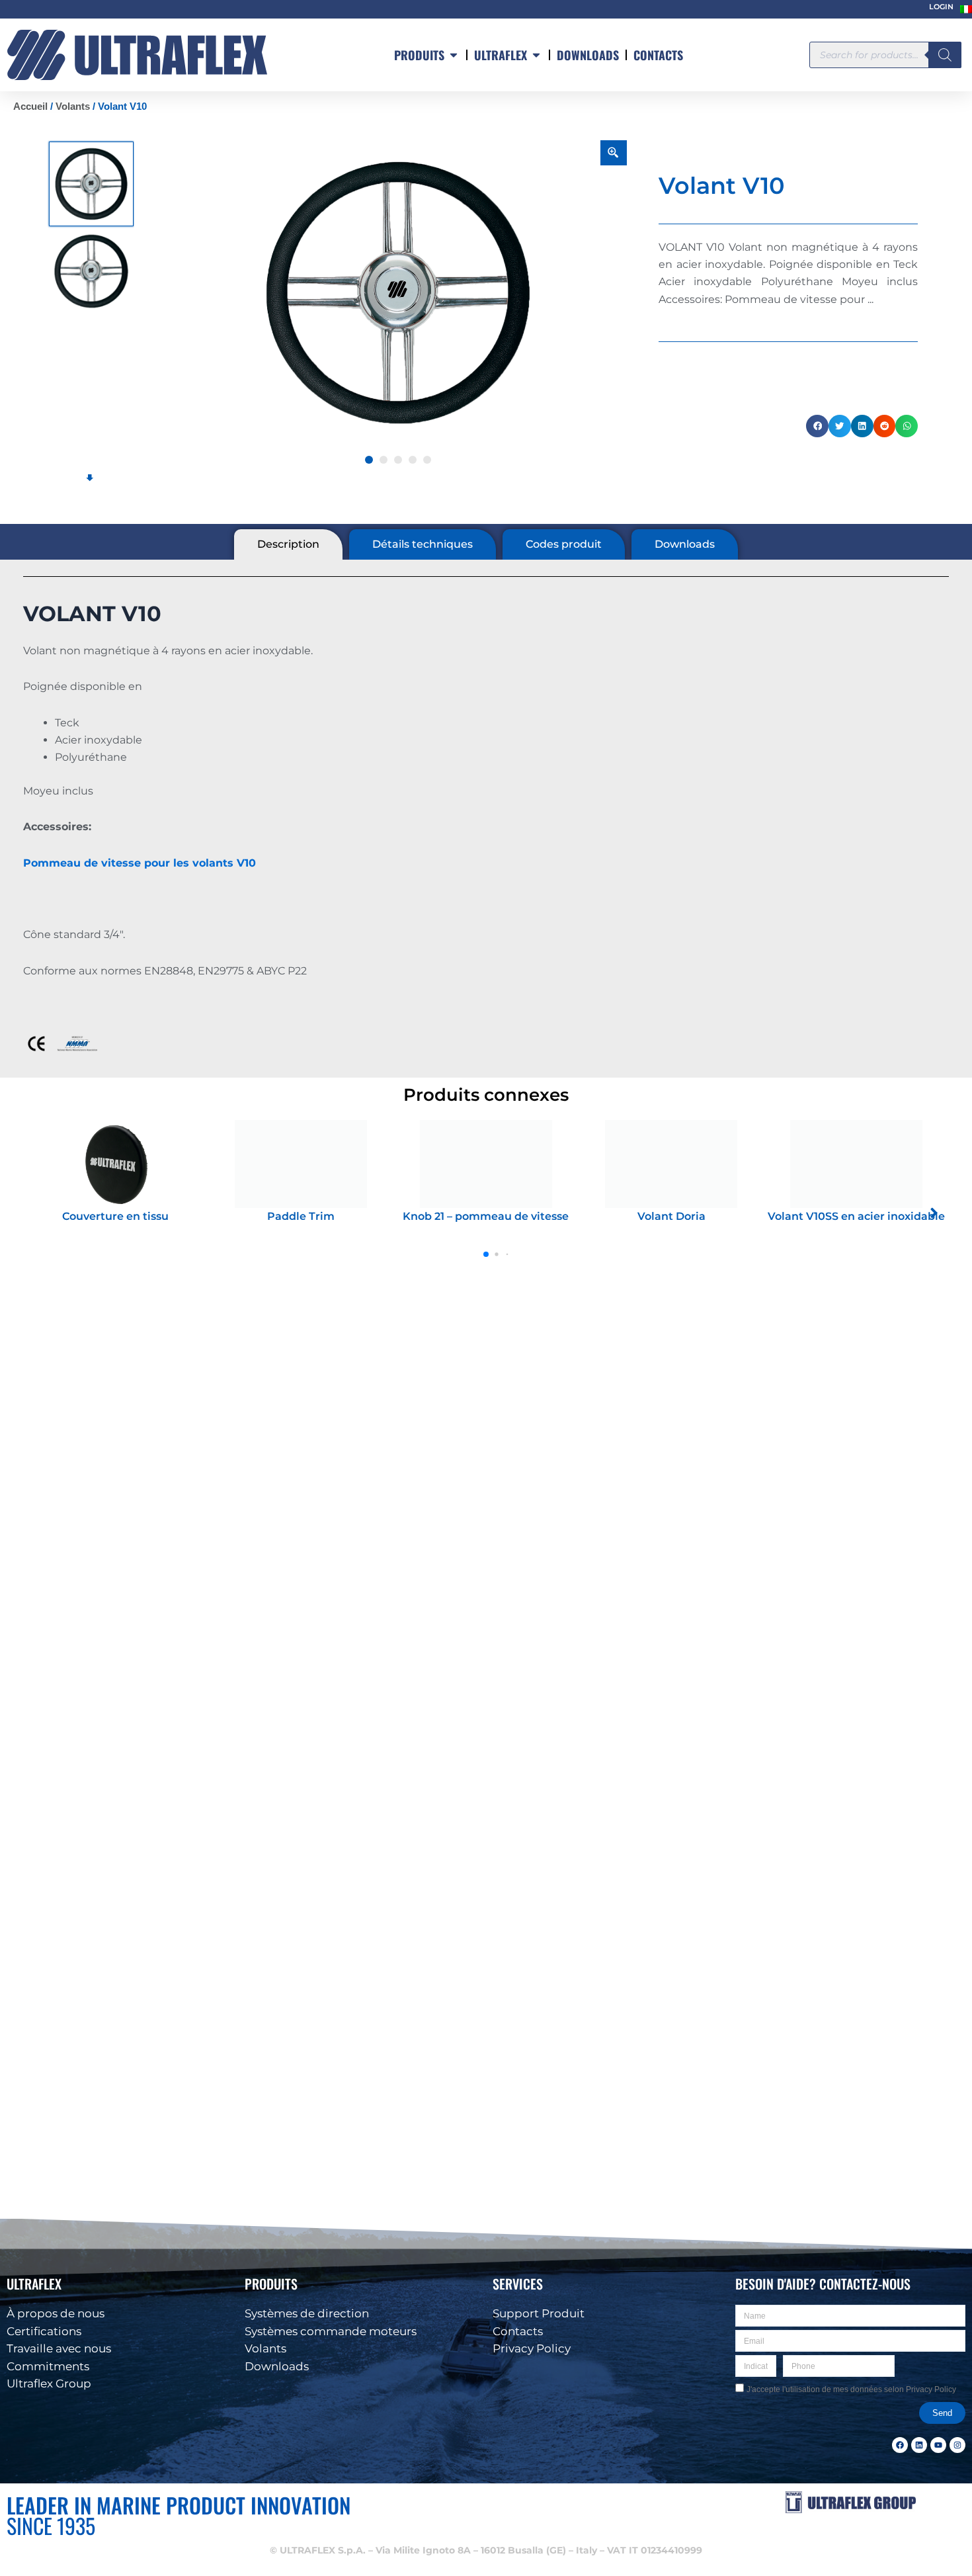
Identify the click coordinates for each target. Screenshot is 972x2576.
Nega (873, 2525)
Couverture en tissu (115, 1216)
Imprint (843, 2557)
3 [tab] (398, 460)
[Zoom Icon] (614, 153)
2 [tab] (384, 460)
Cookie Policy (749, 2557)
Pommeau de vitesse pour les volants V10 (140, 863)
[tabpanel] (398, 293)
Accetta (710, 2525)
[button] (946, 2423)
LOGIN (941, 7)
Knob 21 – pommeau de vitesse (486, 1216)
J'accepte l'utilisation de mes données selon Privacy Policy (851, 2389)
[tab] (288, 544)
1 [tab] (369, 460)
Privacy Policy (801, 2557)
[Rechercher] (945, 55)
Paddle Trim (301, 1216)
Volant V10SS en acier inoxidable (856, 1216)
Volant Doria (671, 1216)
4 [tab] (413, 460)
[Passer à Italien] (966, 9)
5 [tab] (427, 460)
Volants (73, 107)
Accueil (30, 107)
